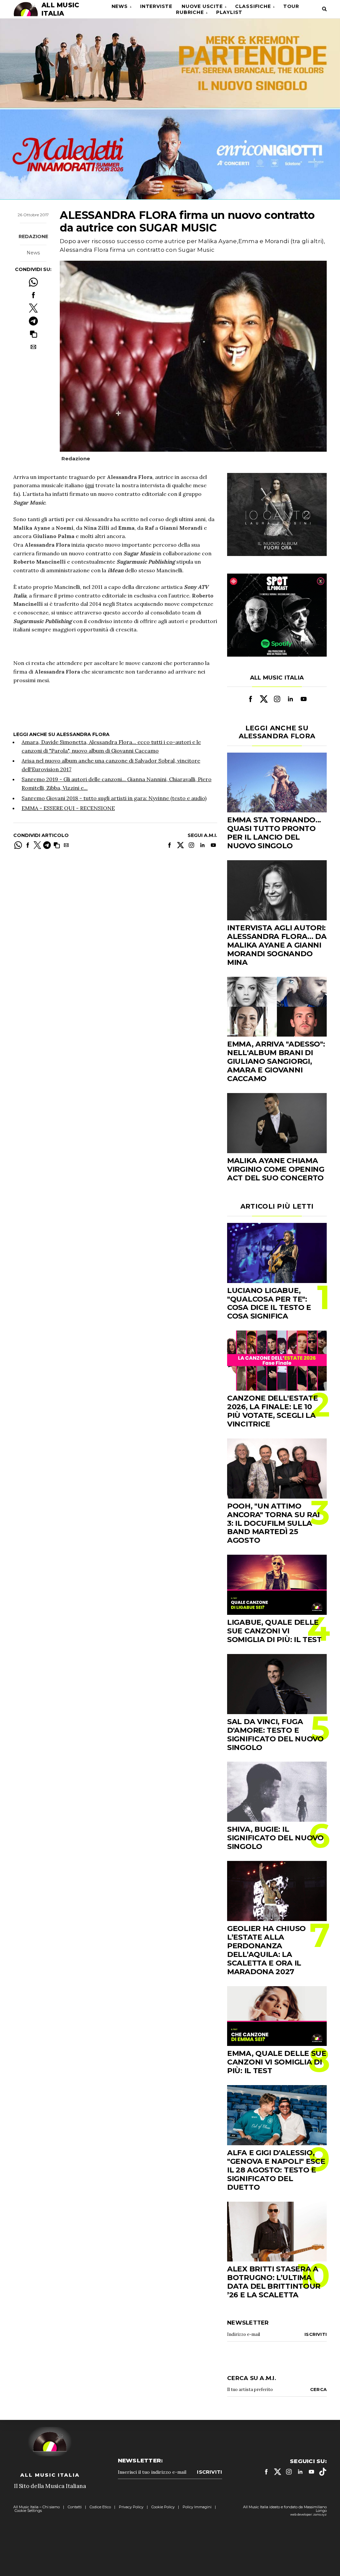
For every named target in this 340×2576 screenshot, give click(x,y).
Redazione (33, 236)
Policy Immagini (197, 2507)
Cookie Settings (28, 2511)
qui (90, 485)
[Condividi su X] (33, 308)
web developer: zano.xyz (308, 2514)
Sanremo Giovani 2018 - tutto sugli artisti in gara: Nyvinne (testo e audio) (114, 798)
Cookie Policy (163, 2507)
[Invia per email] (33, 347)
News (120, 6)
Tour (291, 6)
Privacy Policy (131, 2507)
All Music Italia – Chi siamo (37, 2507)
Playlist (229, 12)
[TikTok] (323, 2472)
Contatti (75, 2507)
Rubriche (190, 12)
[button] (33, 334)
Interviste (156, 6)
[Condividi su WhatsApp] (33, 282)
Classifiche (253, 6)
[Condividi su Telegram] (33, 321)
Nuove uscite (202, 6)
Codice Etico (100, 2507)
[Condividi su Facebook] (33, 295)
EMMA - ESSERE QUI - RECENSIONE (68, 808)
